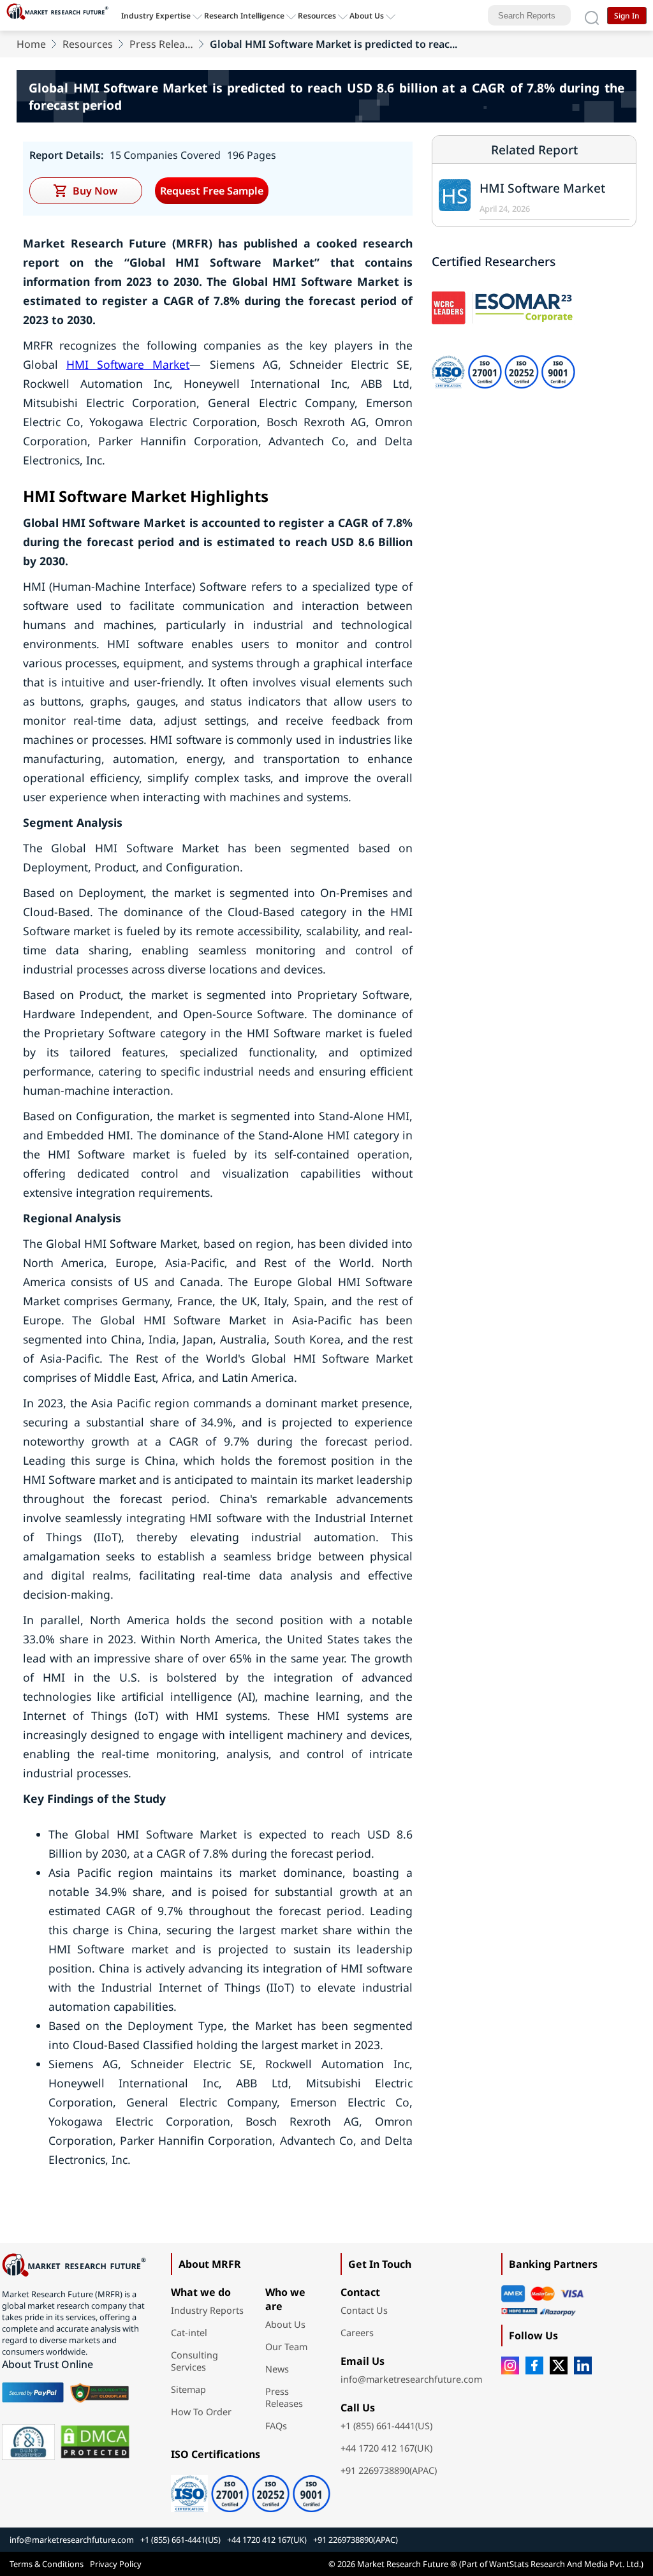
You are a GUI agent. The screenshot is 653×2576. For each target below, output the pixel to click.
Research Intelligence (244, 16)
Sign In (627, 16)
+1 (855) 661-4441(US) (386, 2426)
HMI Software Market (128, 364)
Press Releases (161, 44)
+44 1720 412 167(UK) (386, 2448)
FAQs (276, 2426)
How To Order (201, 2412)
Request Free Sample (212, 191)
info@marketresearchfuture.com (411, 2379)
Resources (88, 44)
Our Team (286, 2347)
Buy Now (95, 191)
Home (31, 44)
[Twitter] (559, 2365)
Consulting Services (194, 2361)
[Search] (592, 15)
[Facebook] (534, 2365)
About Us (367, 16)
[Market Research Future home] (61, 15)
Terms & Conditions (47, 2564)
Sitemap (188, 2389)
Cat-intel (189, 2333)
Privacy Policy (116, 2564)
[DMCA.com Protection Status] (95, 2442)
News (277, 2369)
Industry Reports (207, 2310)
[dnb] (29, 2442)
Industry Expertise (156, 16)
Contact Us (364, 2310)
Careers (357, 2333)
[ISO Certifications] (251, 2489)
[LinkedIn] (583, 2365)
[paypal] (33, 2392)
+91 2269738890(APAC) (389, 2470)
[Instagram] (510, 2365)
